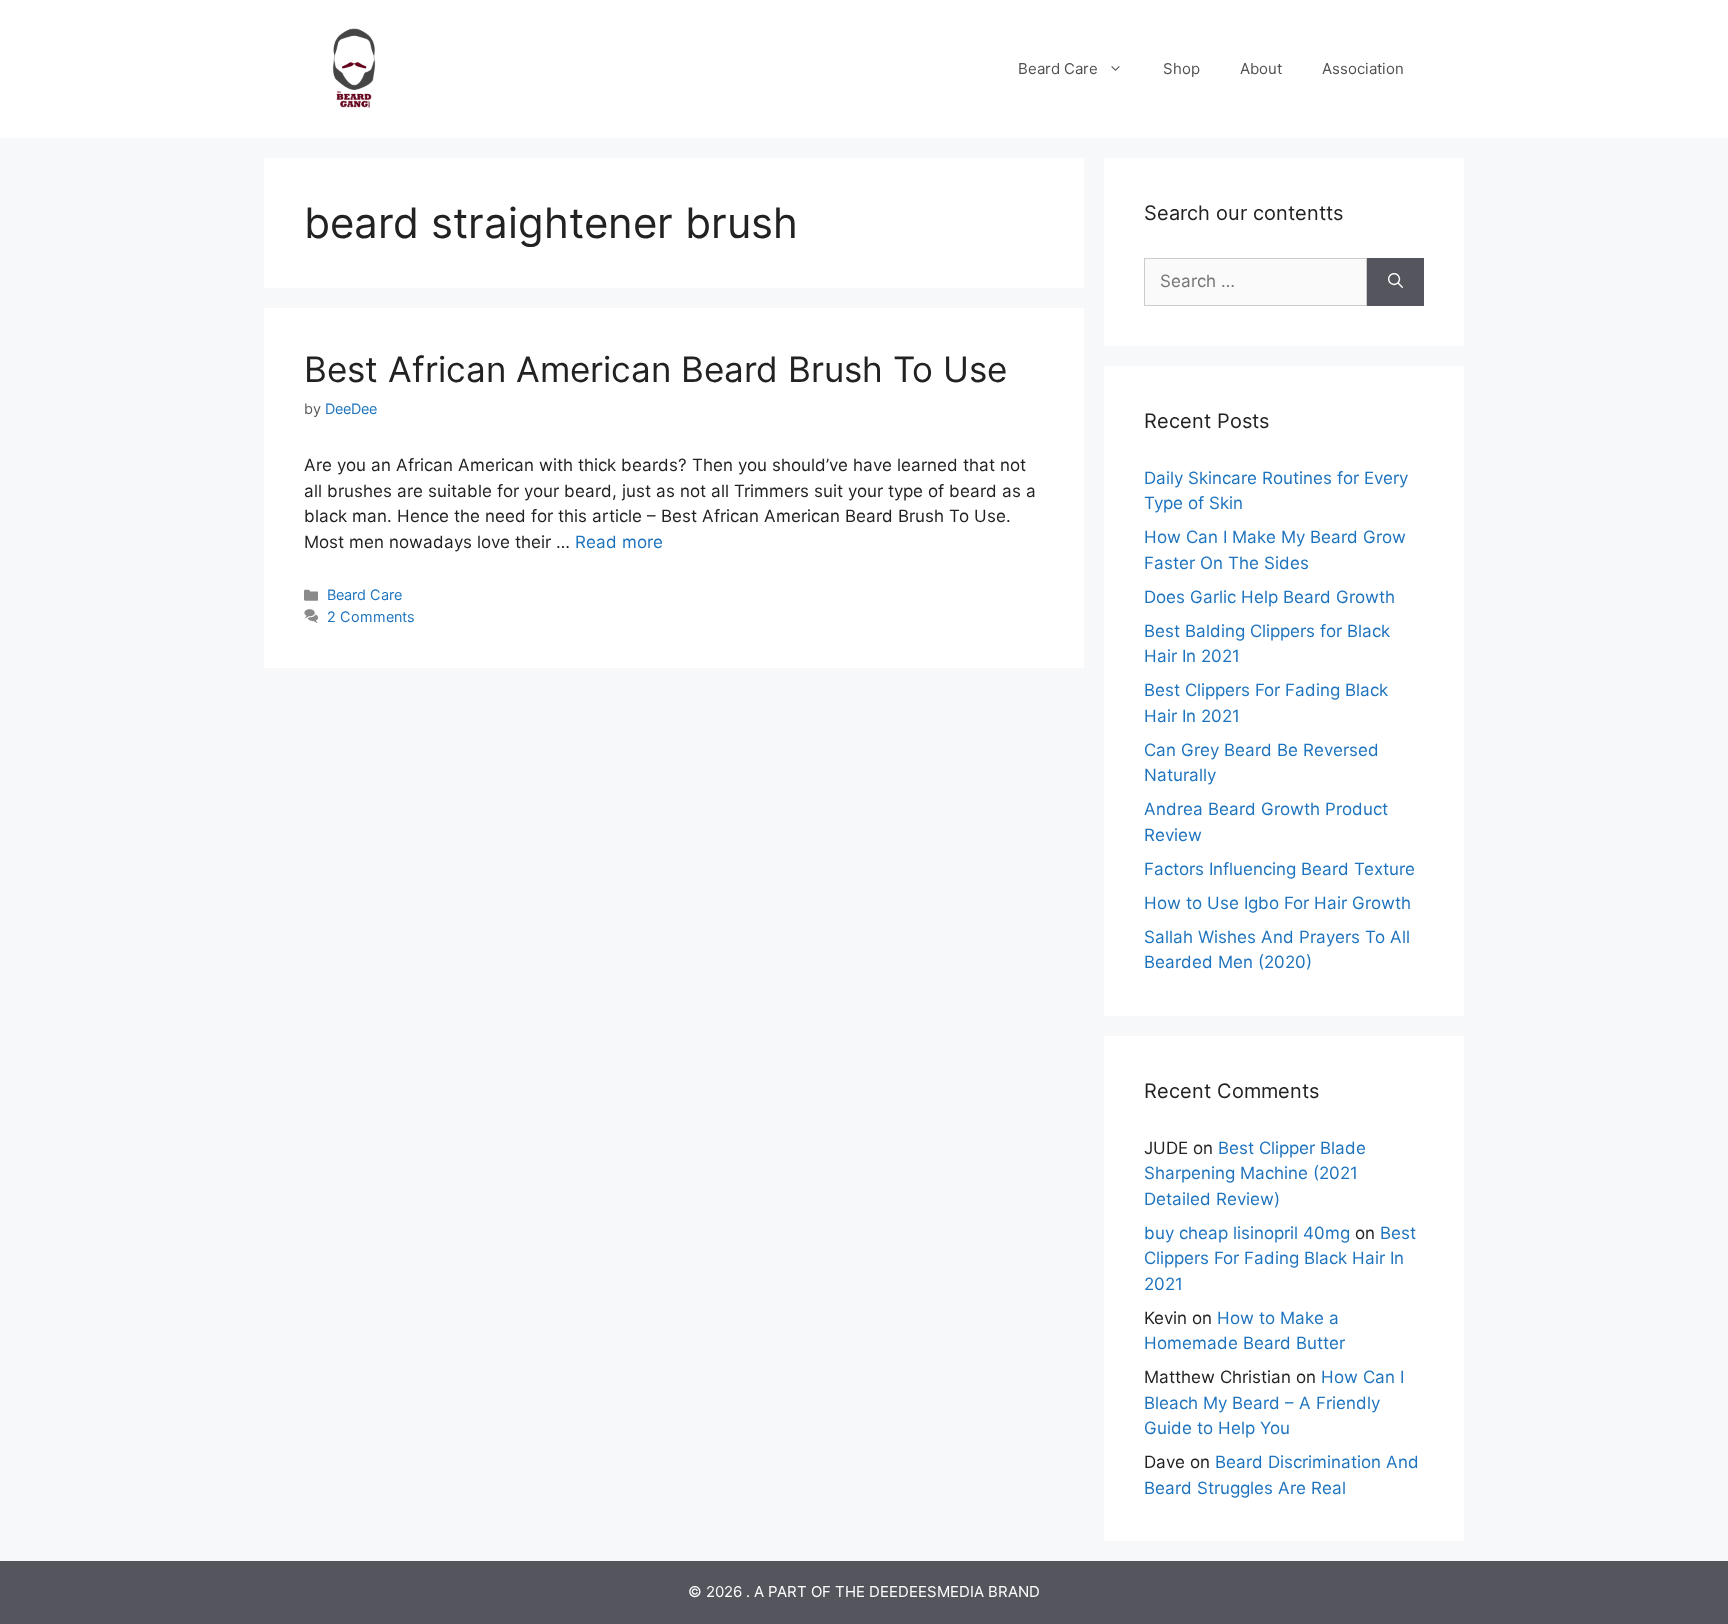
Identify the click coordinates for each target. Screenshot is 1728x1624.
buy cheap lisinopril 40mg (1247, 1233)
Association (1363, 68)
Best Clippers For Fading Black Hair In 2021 (1280, 1258)
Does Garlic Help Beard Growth (1269, 597)
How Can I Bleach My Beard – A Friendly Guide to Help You (1274, 1402)
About (1261, 68)
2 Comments (371, 616)
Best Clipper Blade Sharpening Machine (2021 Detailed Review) (1255, 1173)
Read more (619, 542)
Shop (1181, 68)
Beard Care (1058, 68)
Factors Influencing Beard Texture (1279, 869)
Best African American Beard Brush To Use (655, 369)
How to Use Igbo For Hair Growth (1277, 903)
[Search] (1395, 282)
